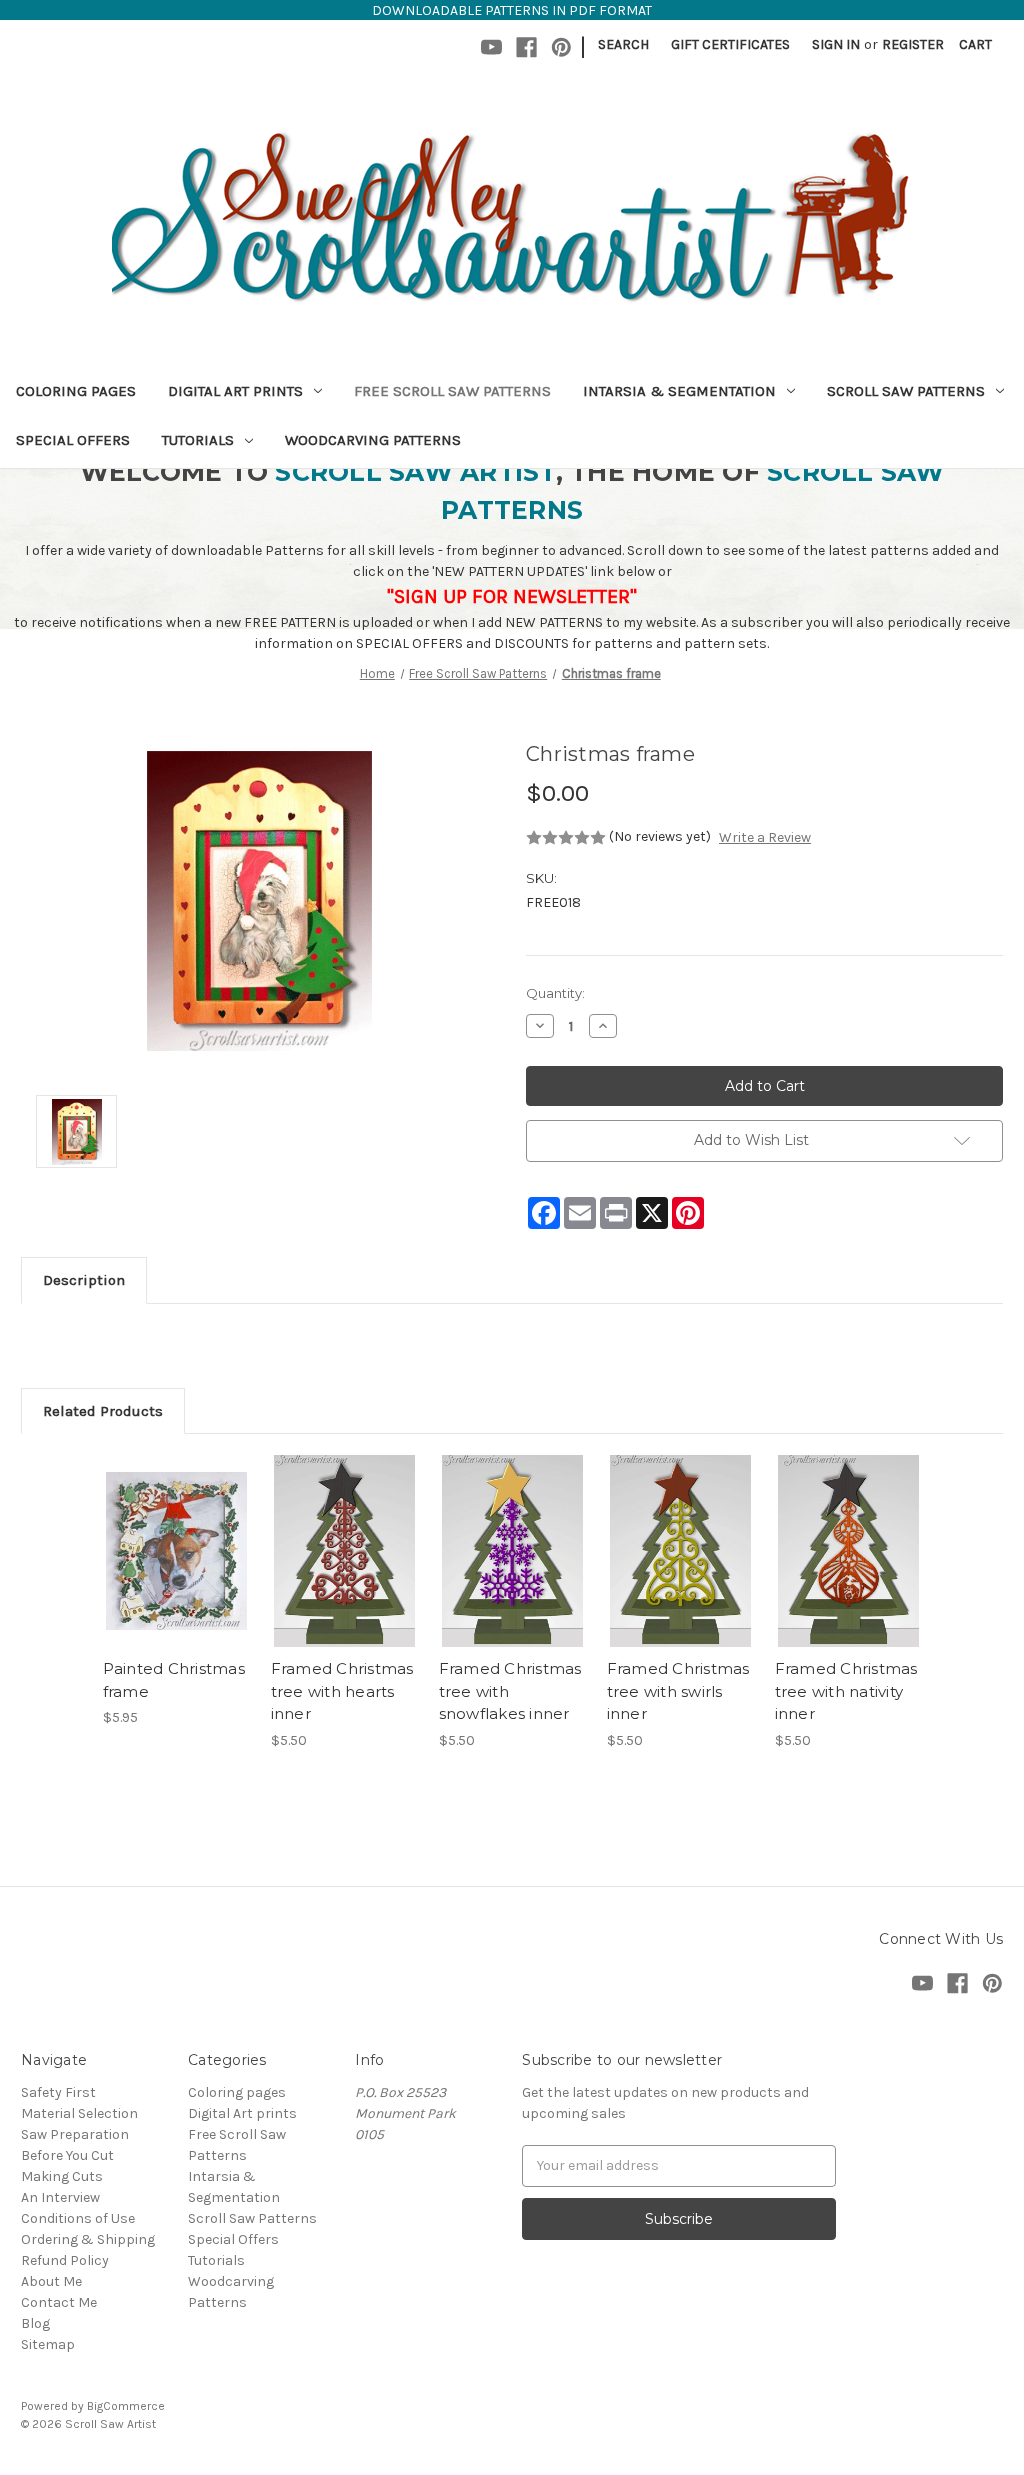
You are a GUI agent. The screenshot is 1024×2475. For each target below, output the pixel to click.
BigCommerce (126, 2406)
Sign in (836, 44)
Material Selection (79, 2113)
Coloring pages (76, 391)
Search (623, 44)
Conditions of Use (78, 2218)
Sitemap (48, 2344)
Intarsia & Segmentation (679, 391)
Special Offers (73, 440)
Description (84, 1280)
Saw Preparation (75, 2134)
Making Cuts (62, 2176)
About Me (51, 2281)
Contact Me (59, 2302)
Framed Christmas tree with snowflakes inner (510, 1691)
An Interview (60, 2197)
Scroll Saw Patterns (906, 391)
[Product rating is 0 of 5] (566, 838)
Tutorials (198, 440)
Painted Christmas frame (174, 1680)
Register (913, 44)
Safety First (58, 2092)
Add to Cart (176, 1569)
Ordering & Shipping (88, 2239)
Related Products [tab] (103, 1411)
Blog (35, 2323)
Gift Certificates (730, 44)
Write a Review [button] (765, 837)
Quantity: (555, 993)
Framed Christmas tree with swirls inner (678, 1691)
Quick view (175, 1534)
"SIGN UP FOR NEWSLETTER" (512, 596)
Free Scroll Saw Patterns (452, 391)
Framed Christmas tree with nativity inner (846, 1691)
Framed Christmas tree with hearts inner (342, 1691)
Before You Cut (67, 2155)
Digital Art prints (235, 391)
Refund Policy (65, 2260)
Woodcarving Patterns (373, 440)
